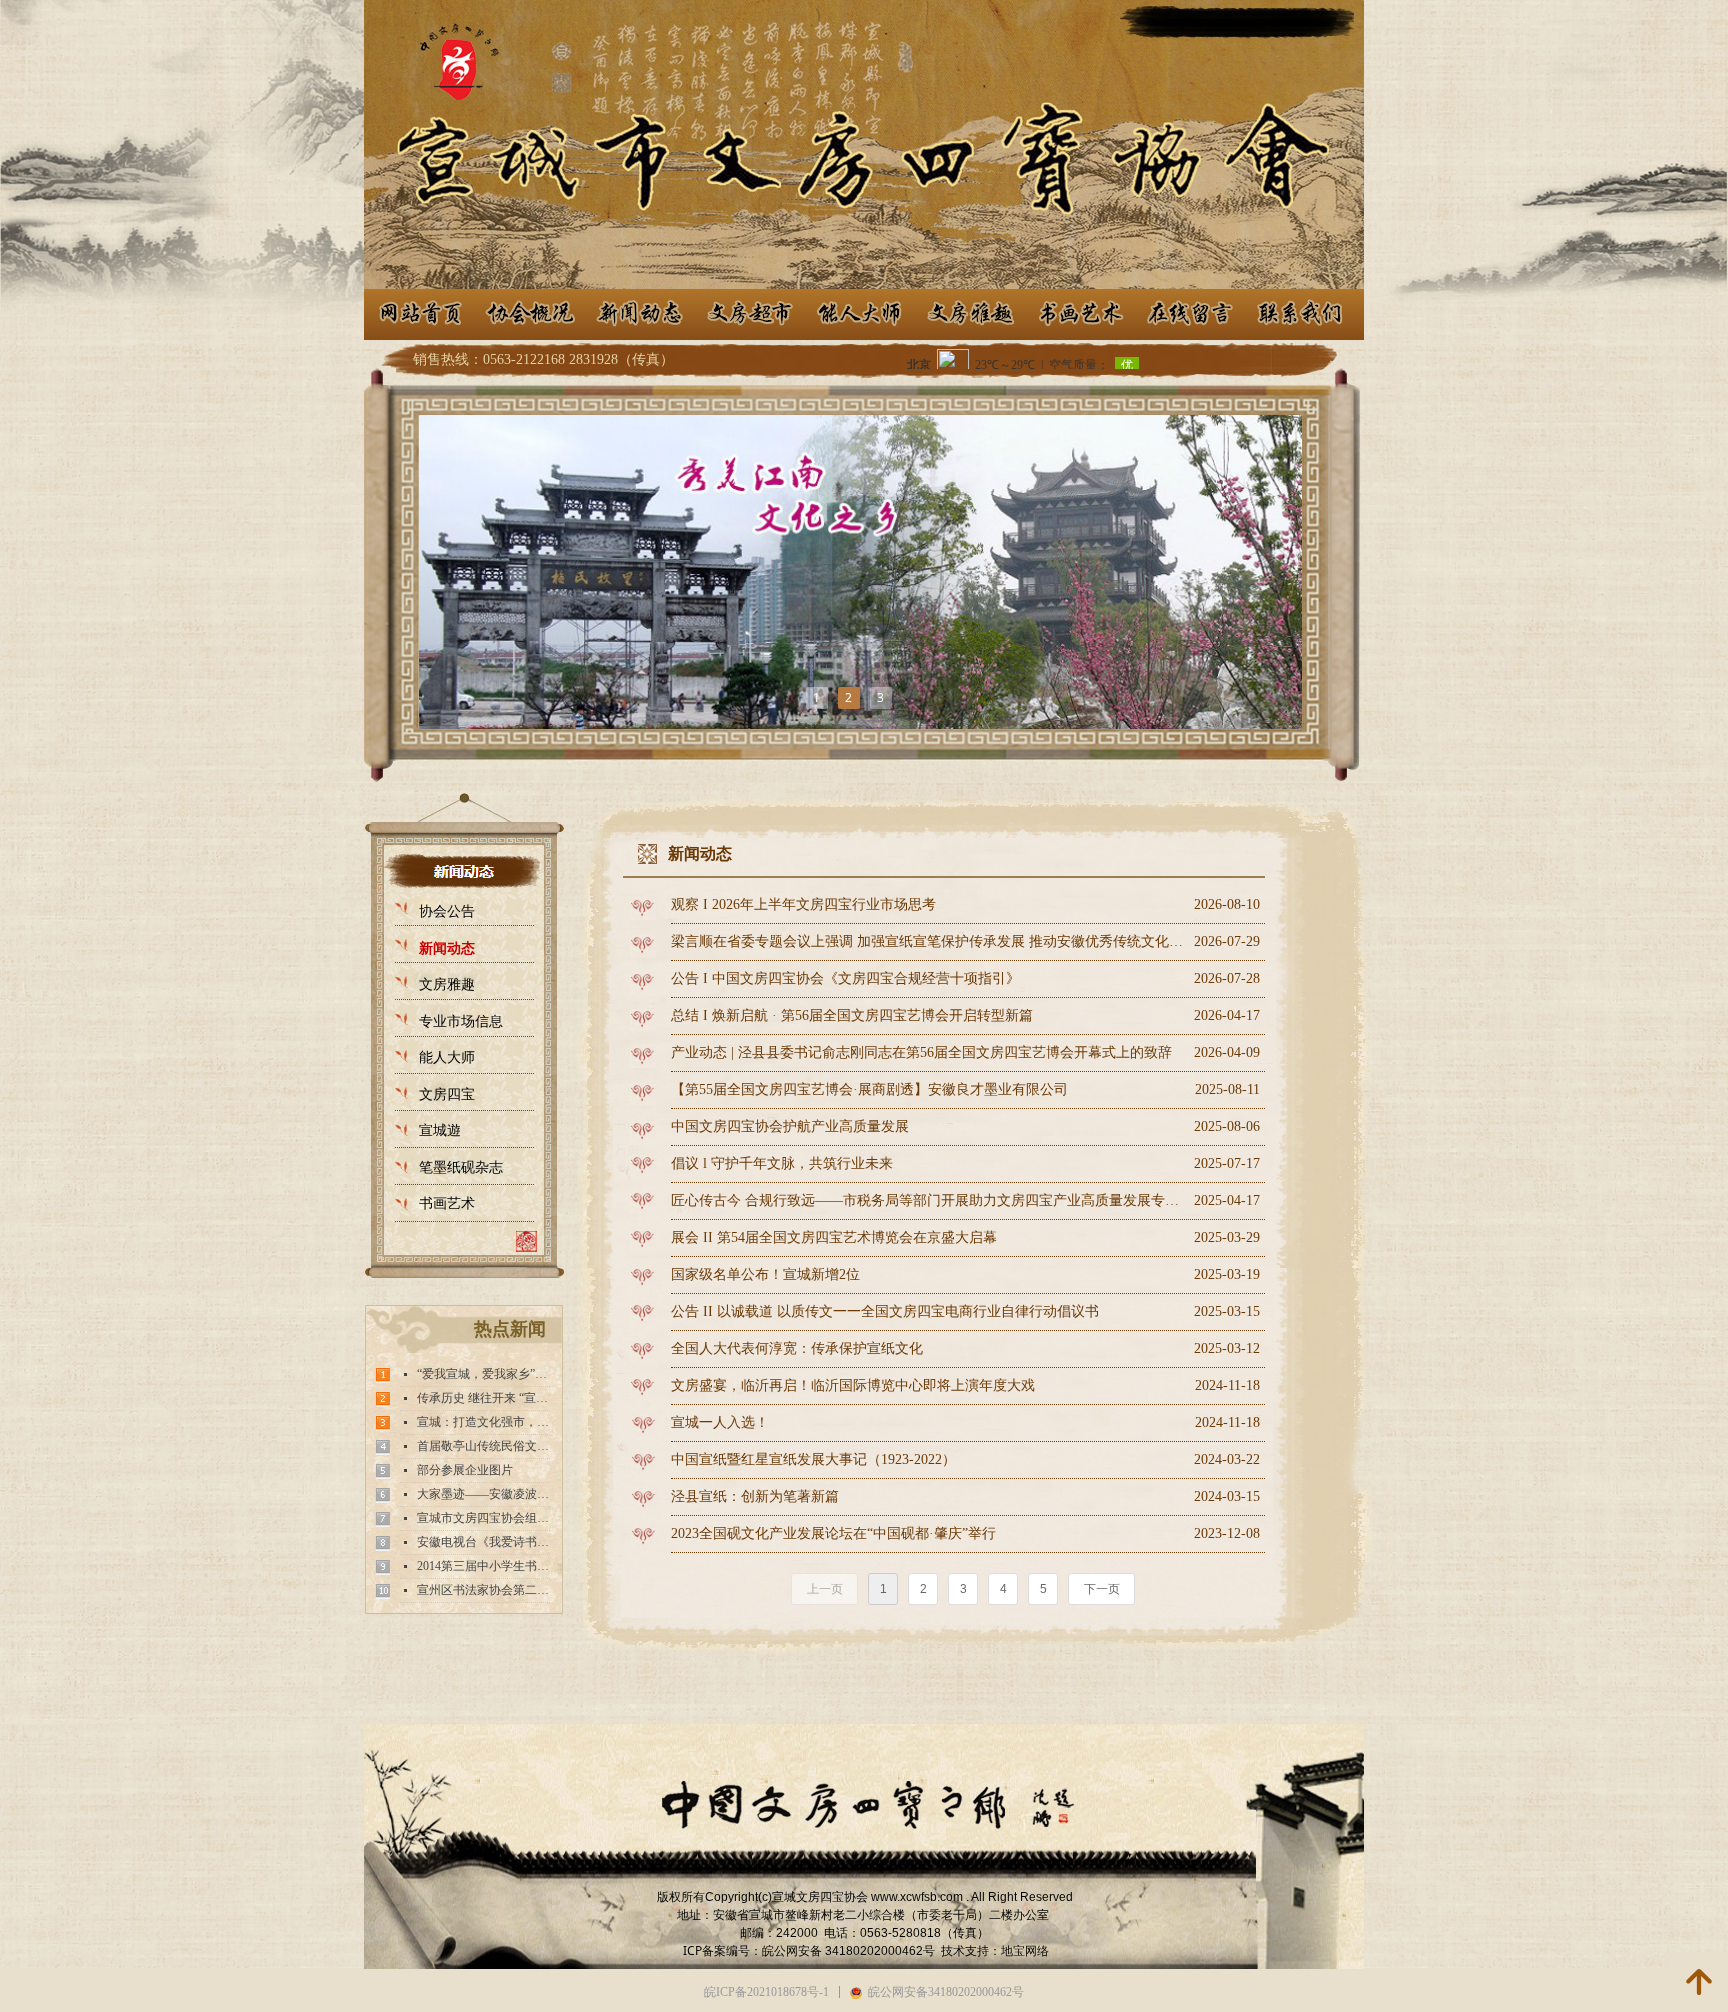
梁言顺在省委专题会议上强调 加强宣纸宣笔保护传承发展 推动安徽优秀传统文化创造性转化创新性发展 (927, 941)
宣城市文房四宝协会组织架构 (483, 1518)
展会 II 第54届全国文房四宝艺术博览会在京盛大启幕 (834, 1237)
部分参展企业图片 (465, 1470)
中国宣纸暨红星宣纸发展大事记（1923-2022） (813, 1459)
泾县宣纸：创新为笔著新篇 (755, 1496)
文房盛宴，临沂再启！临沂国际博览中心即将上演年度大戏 (853, 1385)
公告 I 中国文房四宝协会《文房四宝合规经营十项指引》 (845, 978)
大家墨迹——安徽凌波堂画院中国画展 (483, 1494)
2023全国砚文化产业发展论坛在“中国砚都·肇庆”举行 (833, 1533)
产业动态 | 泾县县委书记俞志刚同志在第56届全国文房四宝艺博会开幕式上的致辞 (921, 1052)
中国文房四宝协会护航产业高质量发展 (790, 1126)
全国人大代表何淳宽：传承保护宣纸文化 (797, 1348)
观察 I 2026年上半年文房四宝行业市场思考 (803, 904)
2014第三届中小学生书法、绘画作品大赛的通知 (483, 1566)
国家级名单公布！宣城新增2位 (765, 1274)
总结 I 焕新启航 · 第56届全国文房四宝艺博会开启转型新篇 (852, 1015)
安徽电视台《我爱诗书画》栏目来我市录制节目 (483, 1542)
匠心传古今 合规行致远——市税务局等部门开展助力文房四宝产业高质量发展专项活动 (927, 1200)
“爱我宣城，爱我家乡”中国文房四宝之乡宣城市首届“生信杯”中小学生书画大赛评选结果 (483, 1374)
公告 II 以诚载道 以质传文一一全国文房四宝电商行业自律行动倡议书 (885, 1311)
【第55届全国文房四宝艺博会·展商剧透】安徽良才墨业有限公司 (869, 1089)
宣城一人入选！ (720, 1422)
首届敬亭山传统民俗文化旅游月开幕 (483, 1446)
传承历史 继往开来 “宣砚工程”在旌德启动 (483, 1398)
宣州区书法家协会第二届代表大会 (483, 1590)
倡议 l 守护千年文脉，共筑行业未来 (782, 1163)
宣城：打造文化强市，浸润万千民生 (483, 1422)
